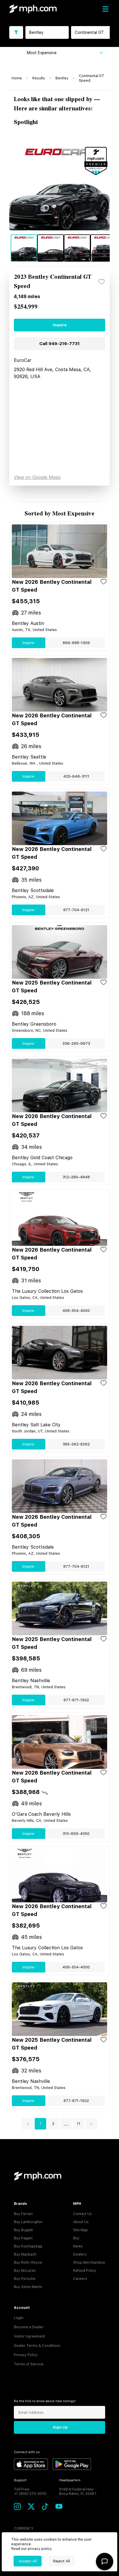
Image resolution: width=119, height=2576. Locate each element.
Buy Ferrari (23, 2214)
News (78, 2246)
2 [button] (53, 2124)
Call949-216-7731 (59, 344)
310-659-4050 (76, 1834)
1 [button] (40, 2124)
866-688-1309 (76, 643)
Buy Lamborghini (28, 2222)
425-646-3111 (76, 776)
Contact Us (82, 2214)
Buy (76, 2238)
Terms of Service (29, 2364)
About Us (81, 2222)
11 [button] (79, 2124)
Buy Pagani (23, 2238)
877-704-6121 (76, 910)
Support (20, 2480)
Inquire (60, 325)
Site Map (80, 2230)
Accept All (28, 2561)
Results (39, 78)
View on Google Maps (37, 477)
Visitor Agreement (29, 2336)
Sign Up (60, 2427)
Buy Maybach (25, 2254)
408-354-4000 (76, 1311)
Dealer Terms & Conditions (37, 2346)
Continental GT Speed (92, 78)
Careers (80, 2279)
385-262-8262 (76, 1444)
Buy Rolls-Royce (28, 2263)
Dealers (80, 2254)
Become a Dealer (29, 2327)
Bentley (62, 78)
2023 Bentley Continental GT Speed (53, 282)
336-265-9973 (76, 1043)
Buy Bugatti (23, 2230)
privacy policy (40, 2549)
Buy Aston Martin (28, 2287)
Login (19, 2318)
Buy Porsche (25, 2279)
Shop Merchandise (89, 2263)
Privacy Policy (26, 2355)
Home (17, 78)
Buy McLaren (25, 2271)
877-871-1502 (76, 1700)
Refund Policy (85, 2271)
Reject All (62, 2561)
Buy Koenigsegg (28, 2246)
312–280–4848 (76, 1177)
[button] (28, 2124)
